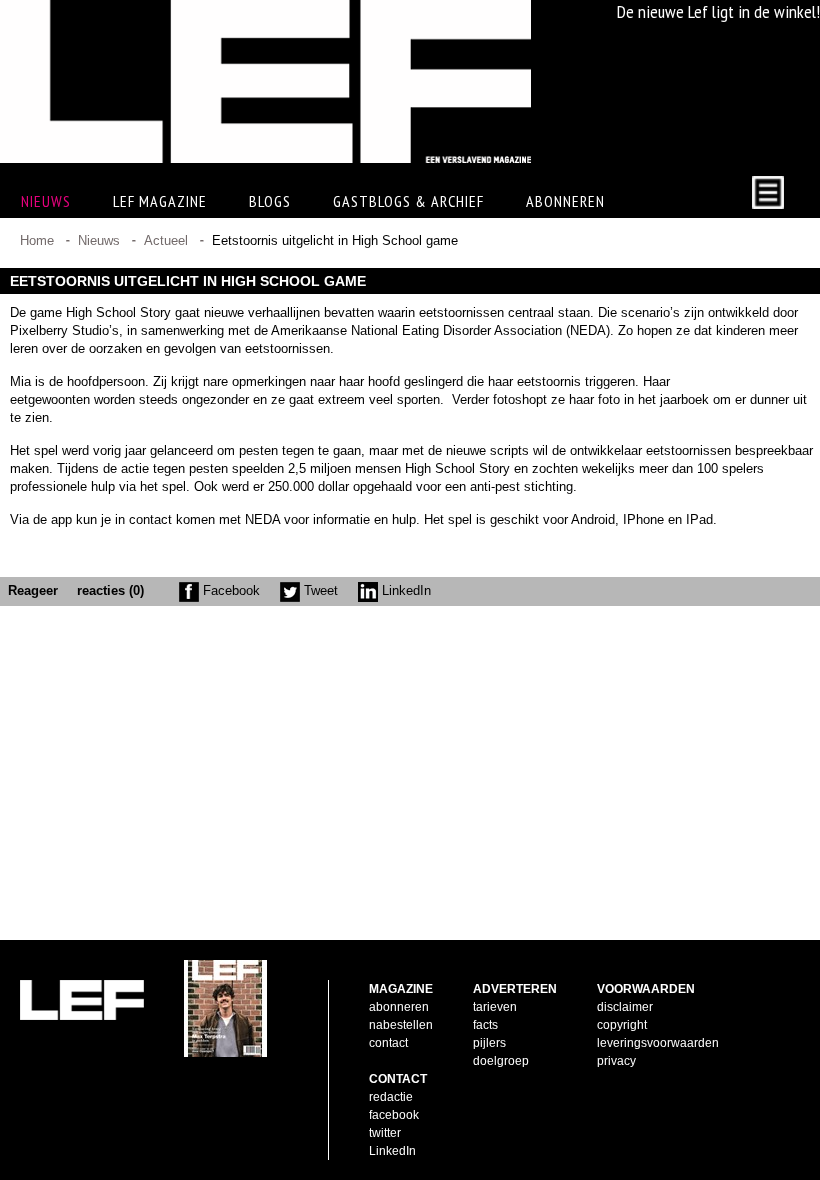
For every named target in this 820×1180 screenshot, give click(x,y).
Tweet (319, 590)
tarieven (495, 1007)
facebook (394, 1115)
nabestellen (401, 1025)
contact (388, 1043)
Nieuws (99, 240)
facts (485, 1025)
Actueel (166, 240)
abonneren (399, 1007)
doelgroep (501, 1061)
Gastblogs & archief (408, 201)
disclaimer (625, 1007)
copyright (622, 1025)
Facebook (229, 590)
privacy (616, 1061)
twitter (385, 1133)
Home (37, 240)
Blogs (270, 201)
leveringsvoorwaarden (658, 1043)
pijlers (489, 1043)
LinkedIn (404, 590)
